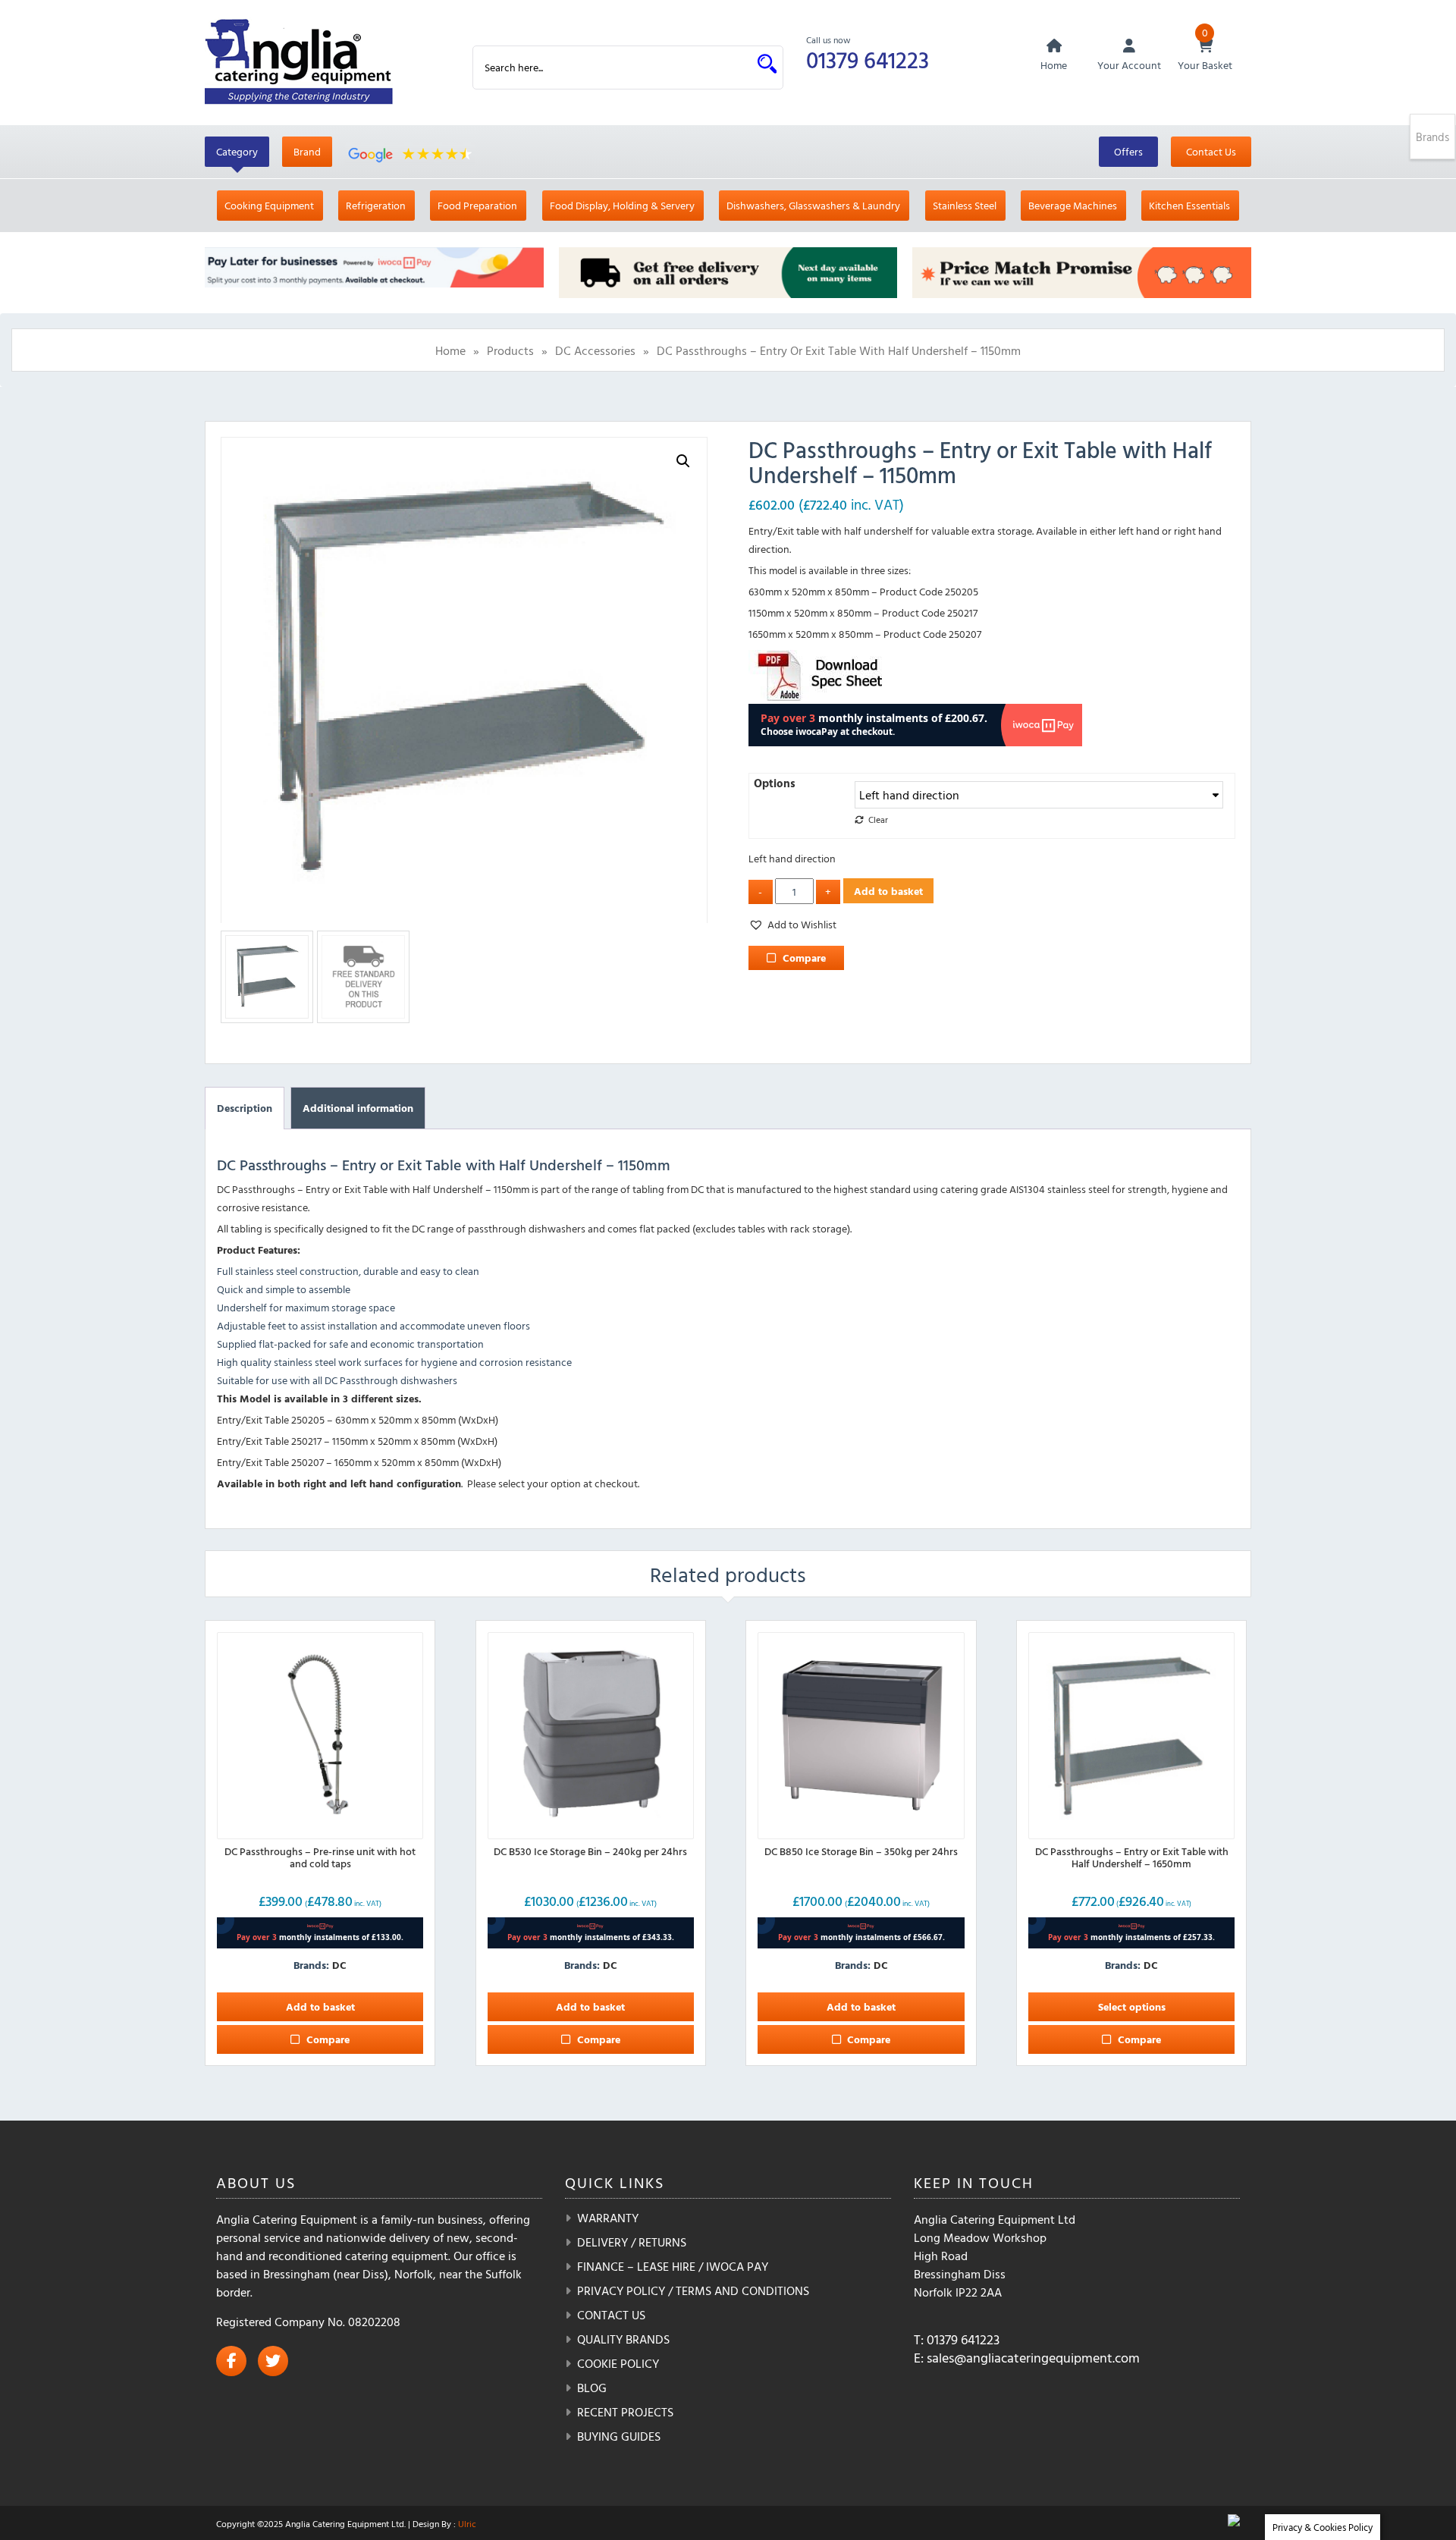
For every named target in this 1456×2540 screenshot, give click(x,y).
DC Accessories (595, 350)
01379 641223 (868, 60)
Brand (307, 151)
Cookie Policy (618, 2363)
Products (510, 350)
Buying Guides (619, 2436)
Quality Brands (623, 2339)
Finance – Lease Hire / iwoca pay (673, 2266)
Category (237, 151)
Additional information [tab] (358, 1108)
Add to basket (888, 891)
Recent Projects (625, 2412)
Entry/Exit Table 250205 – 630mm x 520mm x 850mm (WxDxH (356, 1419)
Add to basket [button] (320, 2006)
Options (775, 783)
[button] (683, 461)
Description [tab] (245, 1108)
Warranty (608, 2218)
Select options (1132, 2006)
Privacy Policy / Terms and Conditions (693, 2290)
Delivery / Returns (632, 2242)
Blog (592, 2388)
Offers (1128, 151)
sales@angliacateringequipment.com (1033, 2358)
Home (450, 350)
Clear (878, 819)
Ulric (467, 2523)
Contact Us (1211, 151)
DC (339, 1965)
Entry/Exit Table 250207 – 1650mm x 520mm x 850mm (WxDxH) (359, 1462)
